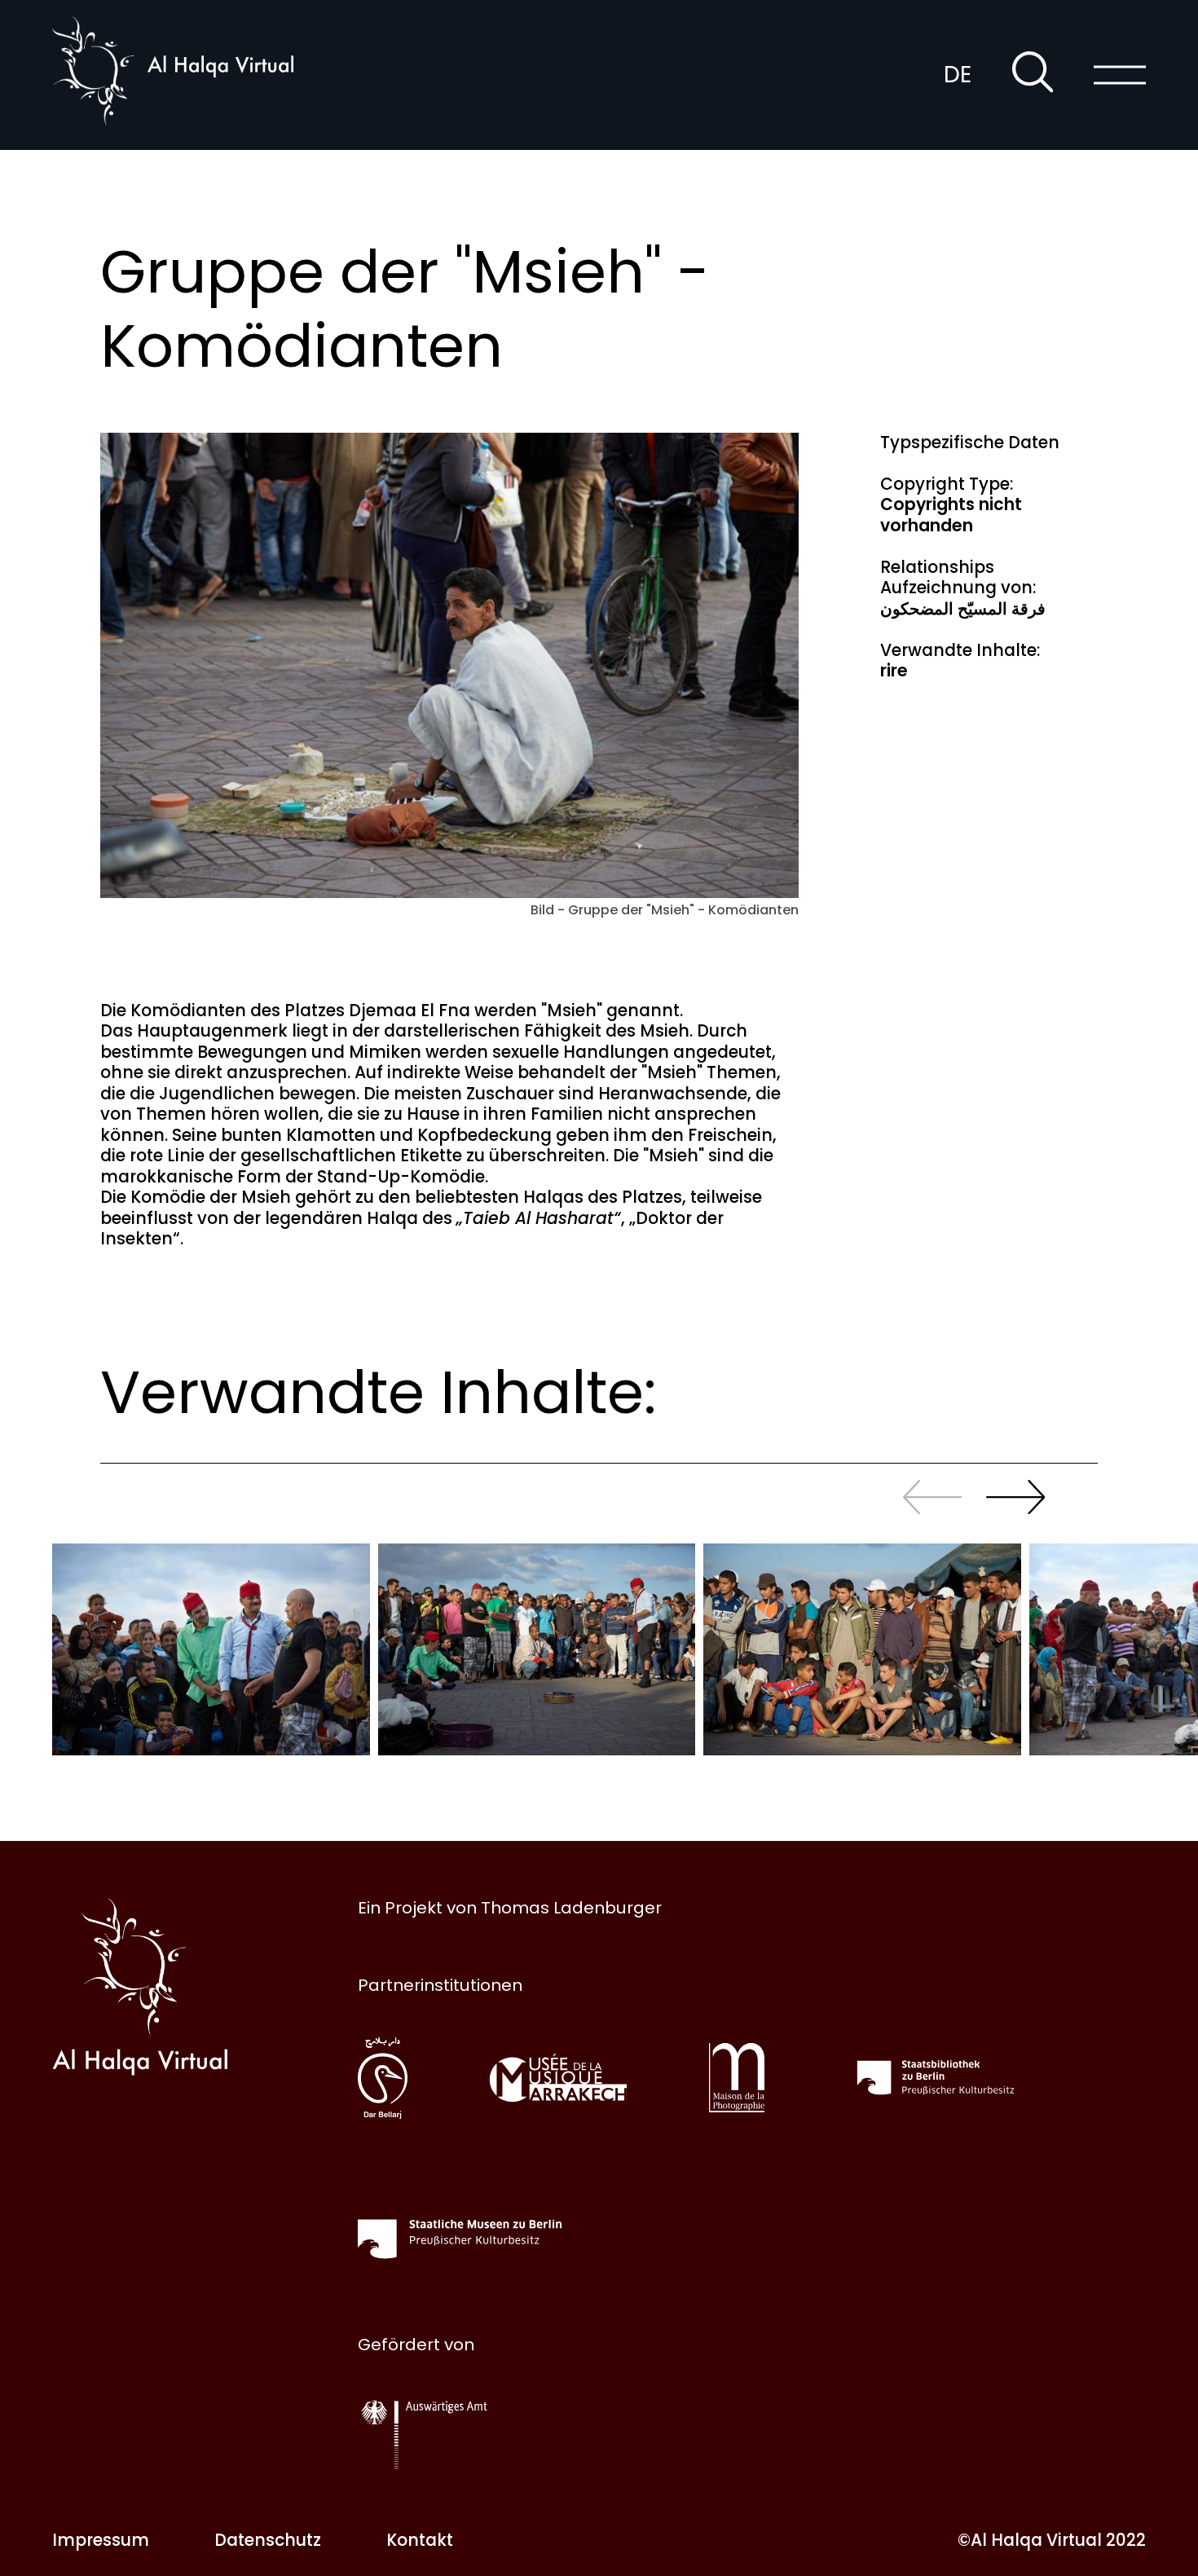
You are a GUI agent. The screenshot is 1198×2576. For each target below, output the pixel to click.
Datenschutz (268, 2540)
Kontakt (420, 2540)
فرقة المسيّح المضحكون (963, 609)
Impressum (101, 2540)
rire (894, 671)
